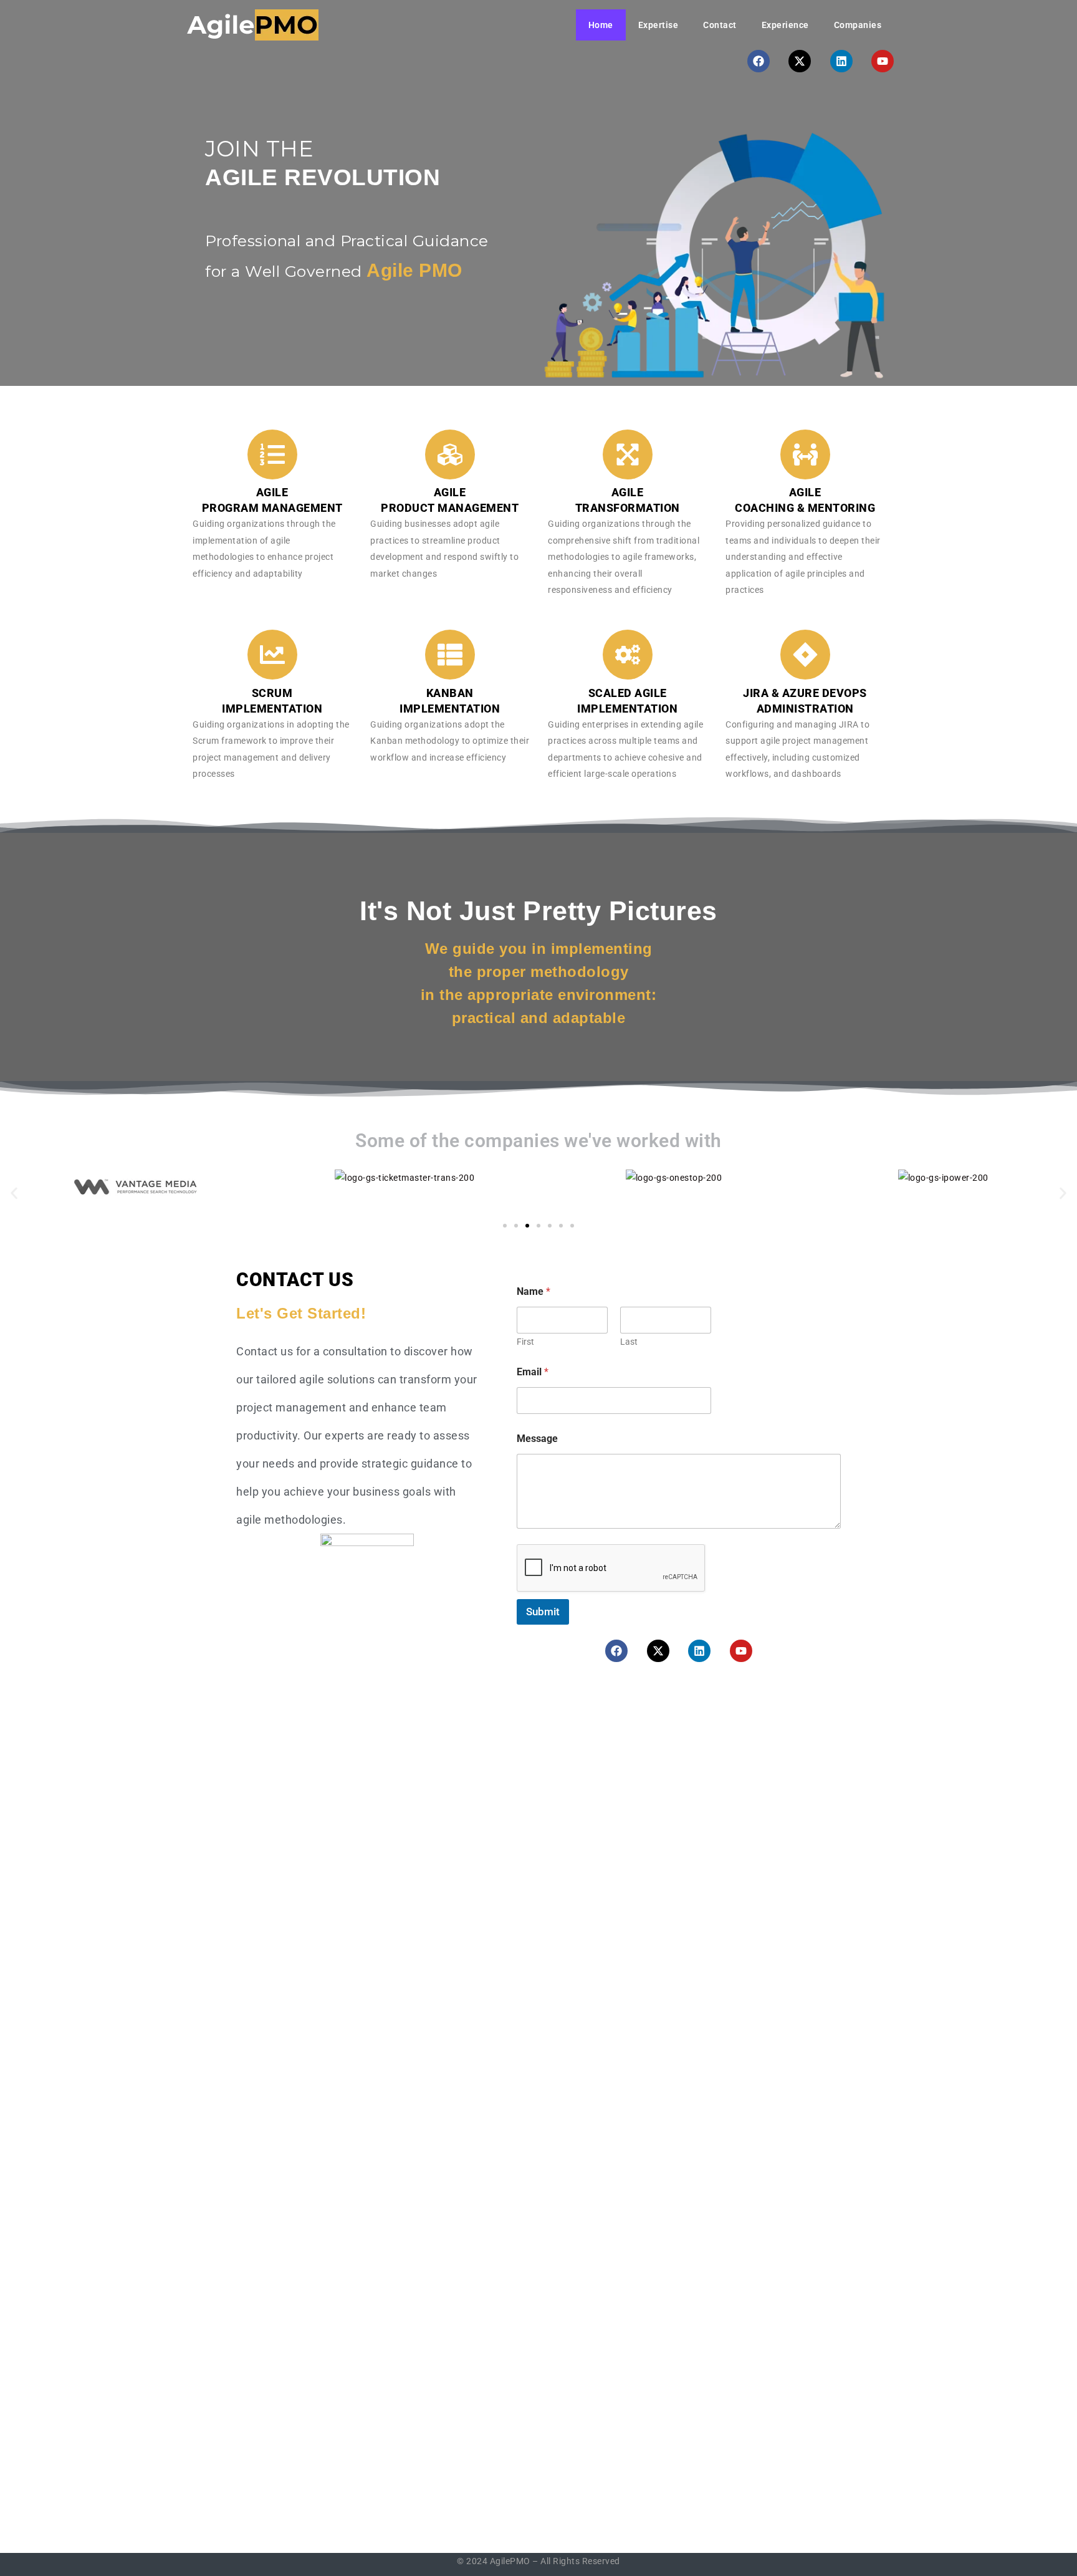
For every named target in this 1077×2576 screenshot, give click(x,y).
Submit (543, 1612)
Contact (720, 25)
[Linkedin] (841, 61)
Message (537, 1439)
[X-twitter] (800, 61)
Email (533, 1372)
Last (629, 1342)
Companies (858, 25)
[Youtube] (883, 61)
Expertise (658, 25)
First (525, 1342)
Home (601, 25)
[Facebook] (759, 61)
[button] (14, 1194)
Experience (785, 25)
